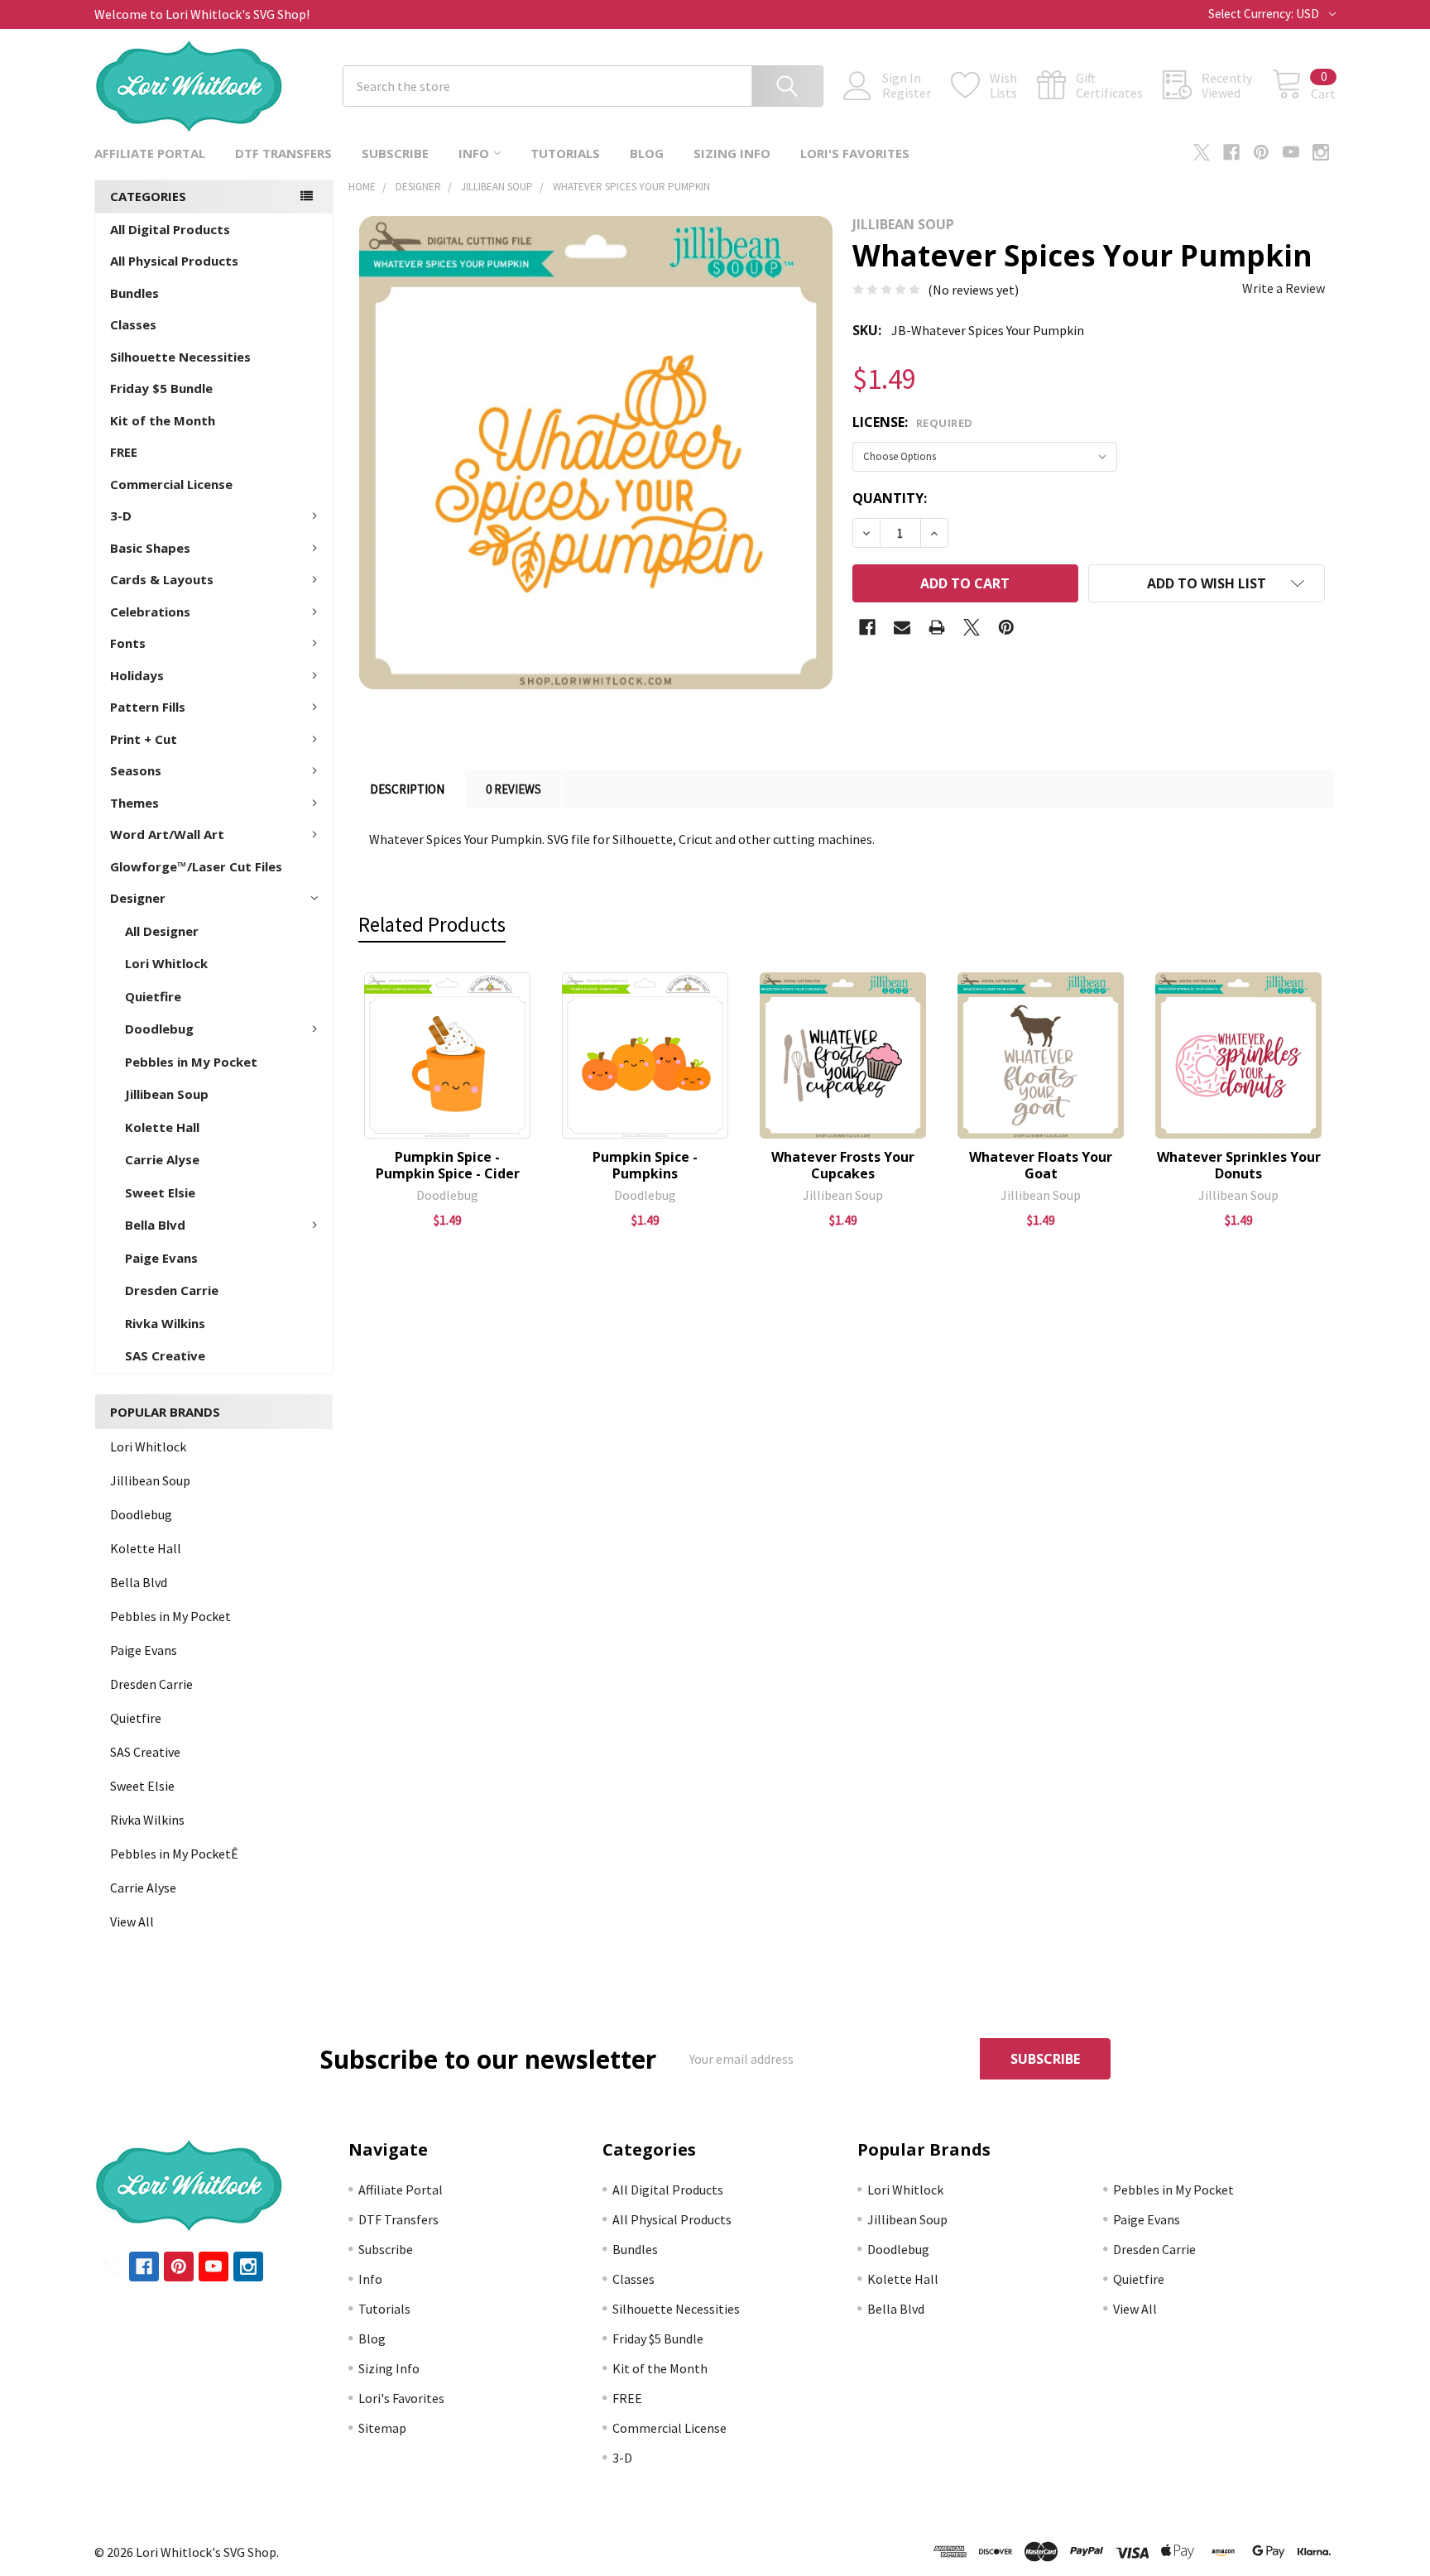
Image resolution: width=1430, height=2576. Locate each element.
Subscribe (395, 153)
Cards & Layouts (162, 579)
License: (913, 422)
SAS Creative (165, 1355)
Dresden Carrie (172, 1290)
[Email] (902, 627)
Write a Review (1284, 288)
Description (407, 789)
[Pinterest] (1261, 152)
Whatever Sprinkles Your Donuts (1239, 1165)
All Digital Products (170, 229)
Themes (134, 803)
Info (474, 153)
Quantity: (890, 498)
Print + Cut (144, 739)
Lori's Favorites (855, 153)
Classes (133, 324)
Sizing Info (732, 153)
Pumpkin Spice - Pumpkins (645, 1165)
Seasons (136, 770)
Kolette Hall (162, 1127)
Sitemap (382, 2428)
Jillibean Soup (167, 1094)
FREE (124, 452)
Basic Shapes (150, 548)
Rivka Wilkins (165, 1323)
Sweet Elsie (160, 1192)
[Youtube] (1291, 152)
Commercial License (171, 484)
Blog (647, 153)
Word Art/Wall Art (167, 834)
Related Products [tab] (432, 924)
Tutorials (565, 153)
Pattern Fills (148, 707)
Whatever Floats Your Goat (1041, 1165)
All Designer (162, 931)
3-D (121, 516)
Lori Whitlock (166, 963)
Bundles (134, 293)
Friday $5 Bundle (161, 388)
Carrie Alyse (162, 1159)
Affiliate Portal (150, 153)
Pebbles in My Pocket (191, 1062)
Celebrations (150, 612)
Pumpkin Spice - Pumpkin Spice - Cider (448, 1165)
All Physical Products (174, 261)
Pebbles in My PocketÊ (174, 1854)
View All (132, 1921)
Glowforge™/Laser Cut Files (196, 866)
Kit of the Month (163, 420)
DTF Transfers (283, 153)
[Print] (937, 627)
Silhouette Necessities (180, 357)
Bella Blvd (155, 1225)
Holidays (137, 675)
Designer (138, 898)
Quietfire (153, 996)
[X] (1202, 152)
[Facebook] (1231, 152)
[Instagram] (1321, 152)
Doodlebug (159, 1029)
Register (907, 93)
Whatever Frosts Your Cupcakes (843, 1165)
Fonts (128, 643)
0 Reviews (513, 789)
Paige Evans (161, 1258)
